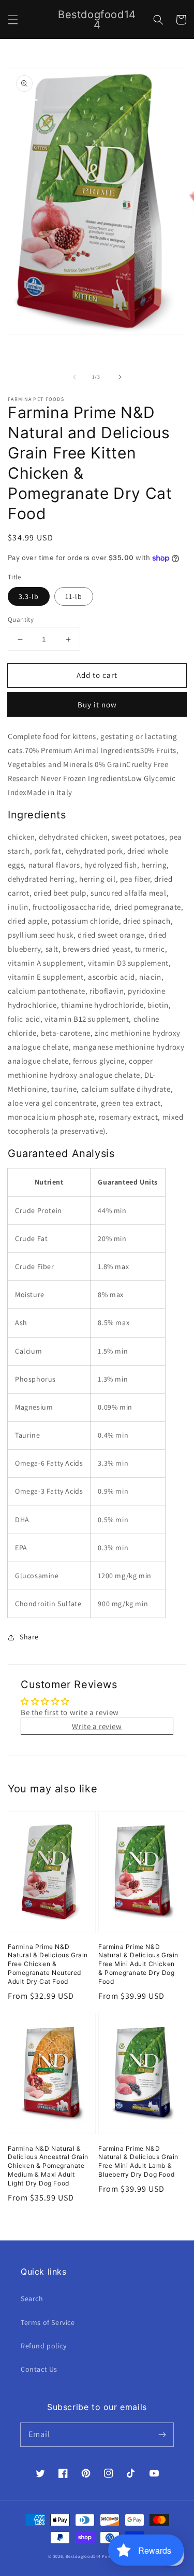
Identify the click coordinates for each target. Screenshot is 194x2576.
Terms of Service (48, 2322)
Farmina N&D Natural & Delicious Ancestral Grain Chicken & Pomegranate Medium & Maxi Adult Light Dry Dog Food (48, 2166)
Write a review (97, 1726)
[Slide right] (120, 377)
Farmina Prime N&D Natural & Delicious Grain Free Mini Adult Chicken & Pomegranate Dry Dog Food (138, 1964)
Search (32, 2299)
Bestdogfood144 (83, 2556)
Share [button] (29, 1637)
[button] (13, 20)
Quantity (21, 619)
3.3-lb (29, 596)
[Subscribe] (162, 2434)
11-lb (74, 596)
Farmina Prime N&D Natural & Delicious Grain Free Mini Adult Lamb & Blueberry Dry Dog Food (138, 2161)
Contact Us (39, 2369)
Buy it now (97, 705)
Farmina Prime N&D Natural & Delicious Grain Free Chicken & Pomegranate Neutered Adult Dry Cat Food (48, 1964)
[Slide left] (74, 377)
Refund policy (44, 2346)
